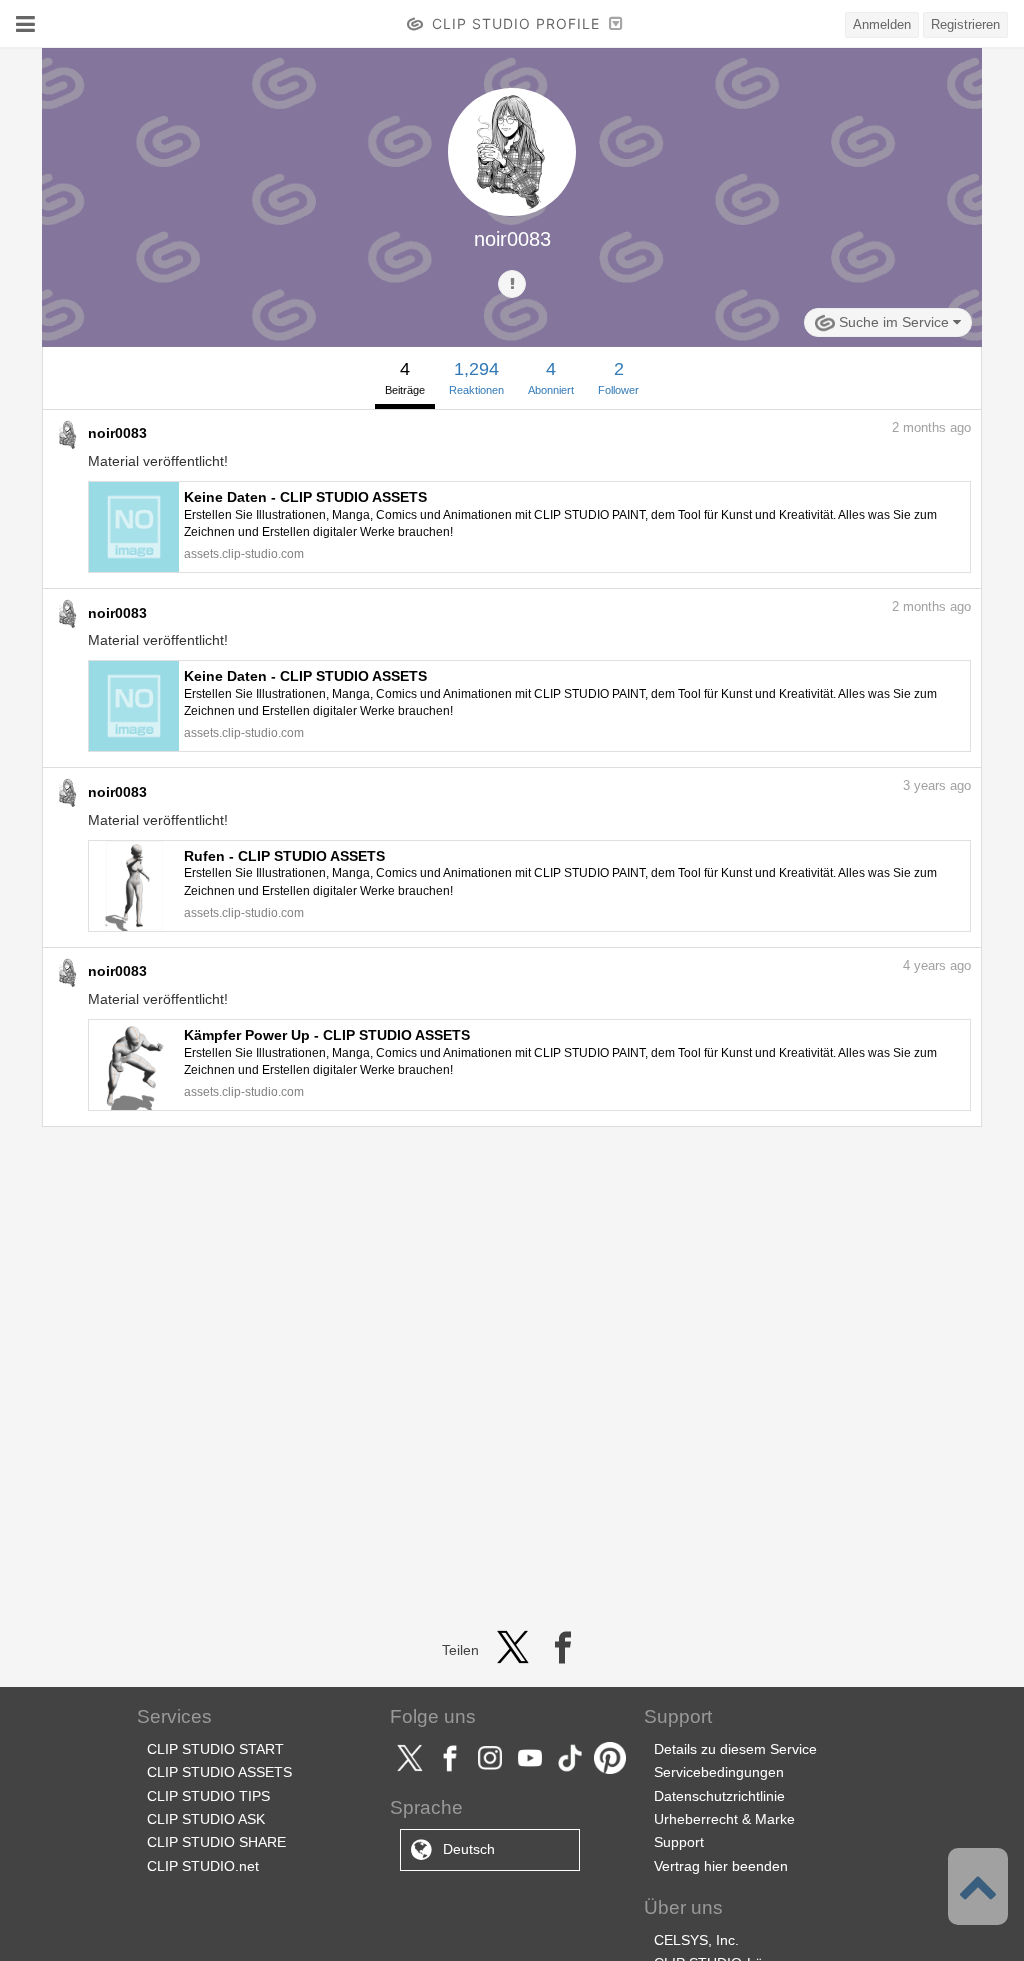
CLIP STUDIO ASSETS (219, 1772)
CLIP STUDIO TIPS (208, 1796)
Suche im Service (894, 322)
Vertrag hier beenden (721, 1866)
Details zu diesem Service (735, 1749)
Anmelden (882, 24)
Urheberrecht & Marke (724, 1819)
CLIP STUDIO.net (203, 1866)
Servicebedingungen (719, 1772)
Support (679, 1842)
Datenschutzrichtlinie (719, 1796)
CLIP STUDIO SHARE (216, 1842)
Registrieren (965, 24)
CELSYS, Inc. (696, 1940)
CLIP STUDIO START (215, 1749)
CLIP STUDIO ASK (206, 1819)
